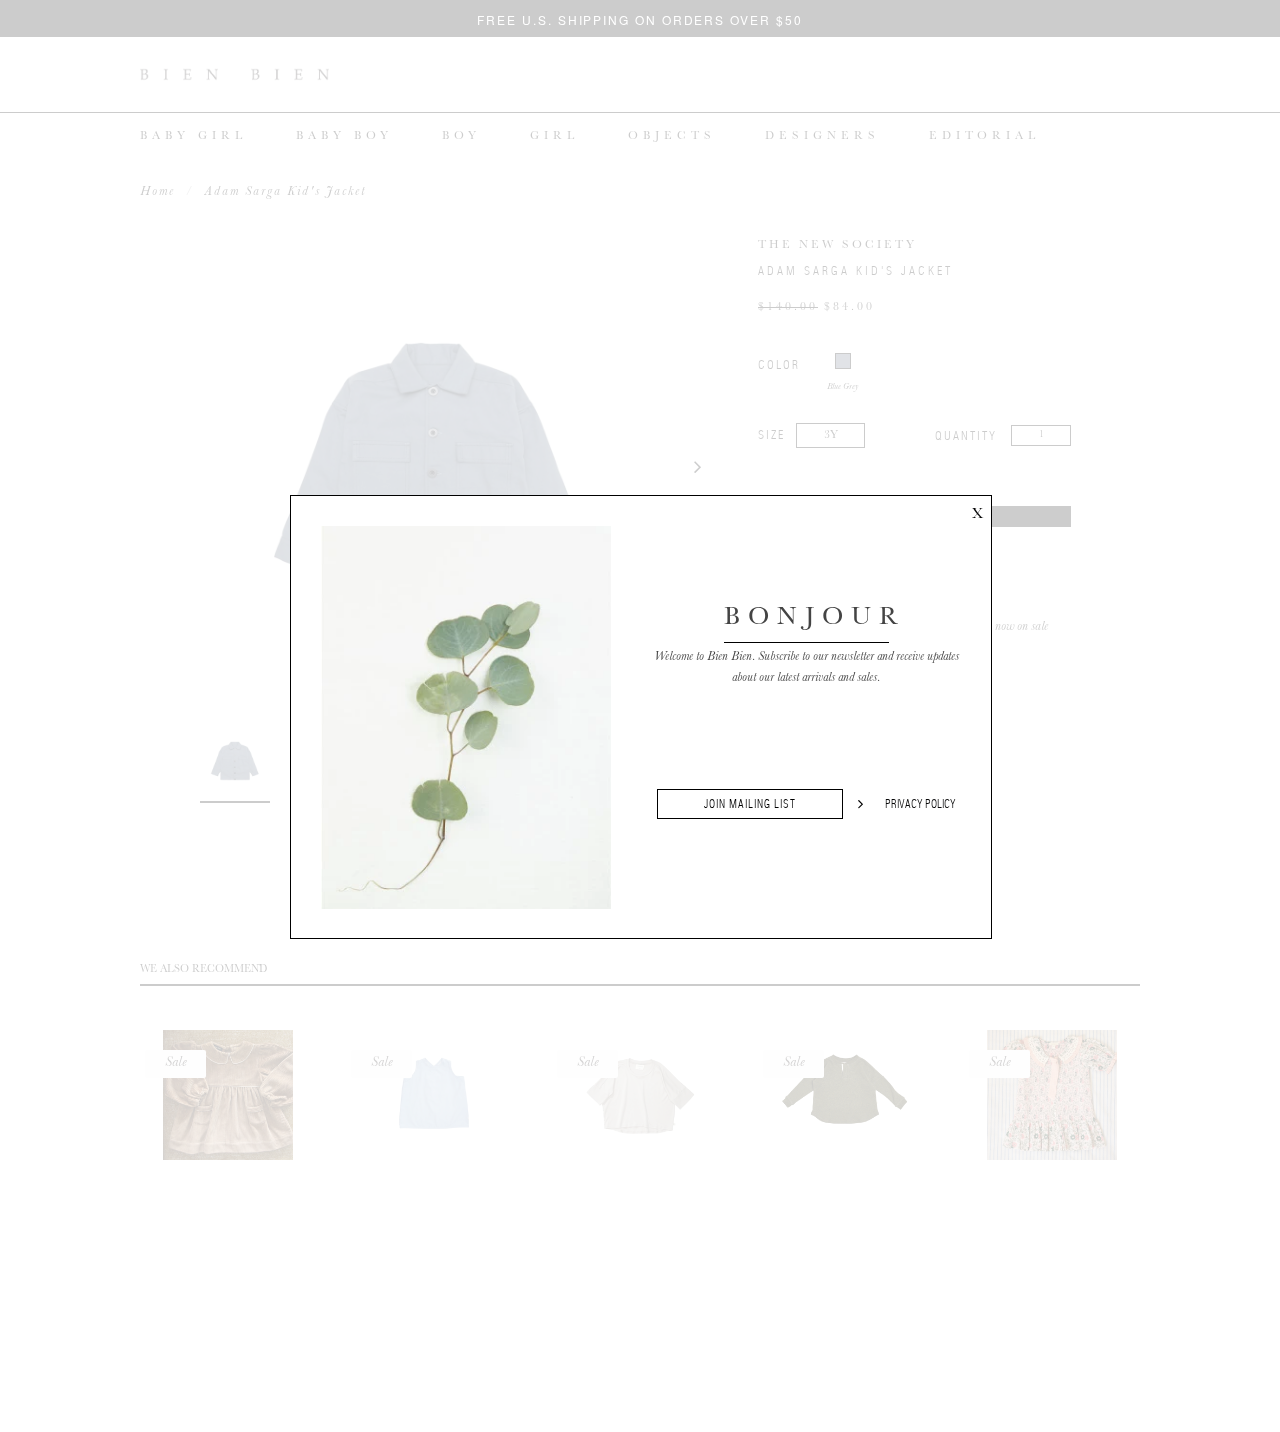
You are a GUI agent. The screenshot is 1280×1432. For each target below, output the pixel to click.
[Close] (977, 510)
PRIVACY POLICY (920, 804)
